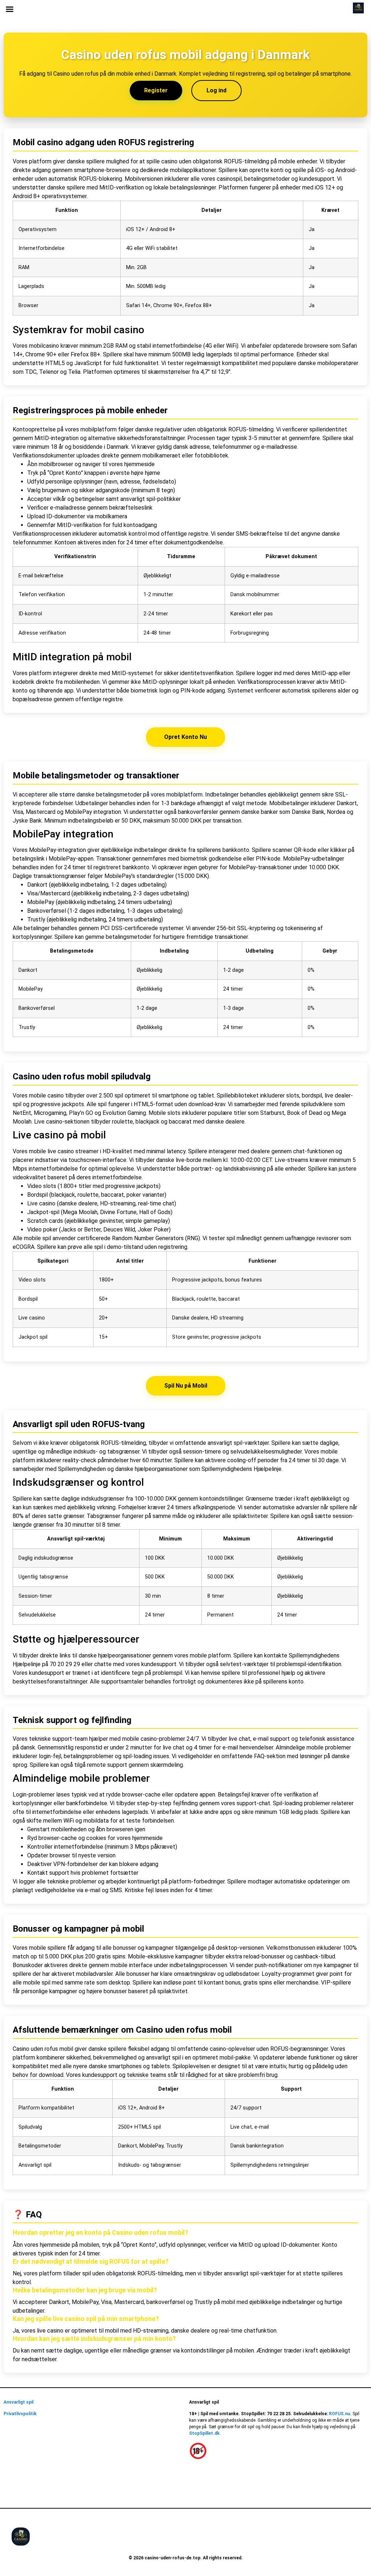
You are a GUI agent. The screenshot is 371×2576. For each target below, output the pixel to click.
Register (156, 90)
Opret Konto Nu (185, 737)
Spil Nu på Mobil (186, 1386)
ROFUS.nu (339, 2414)
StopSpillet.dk (204, 2433)
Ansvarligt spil (18, 2402)
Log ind (216, 90)
